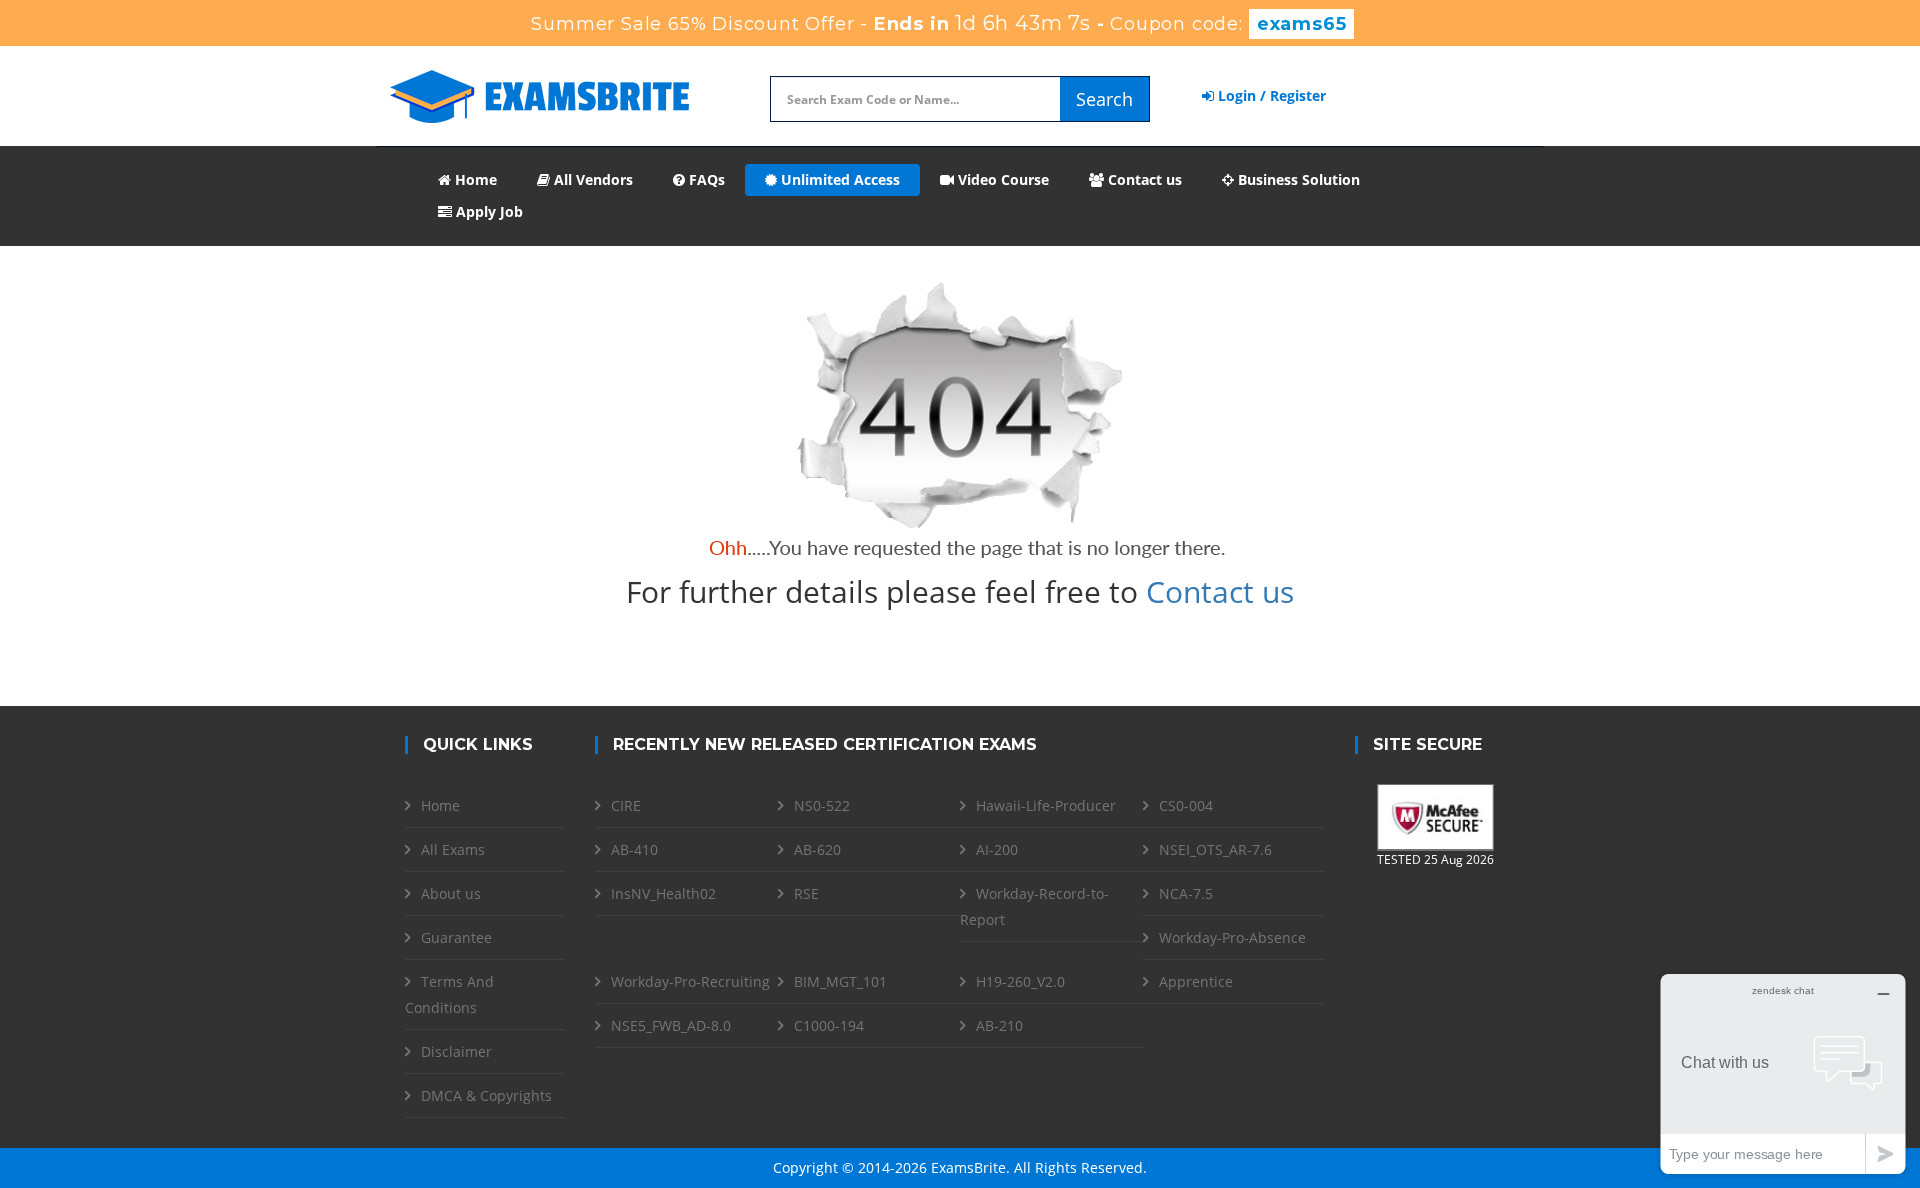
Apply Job (487, 211)
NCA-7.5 (1186, 893)
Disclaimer (456, 1051)
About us (451, 893)
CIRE (626, 805)
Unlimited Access (838, 179)
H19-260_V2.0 (1020, 981)
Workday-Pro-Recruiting (690, 981)
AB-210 (999, 1025)
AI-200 (997, 849)
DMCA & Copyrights (486, 1095)
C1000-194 (829, 1025)
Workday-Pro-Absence (1232, 937)
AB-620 (817, 849)
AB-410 (634, 849)
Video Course (1001, 179)
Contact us (1143, 179)
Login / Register (1270, 95)
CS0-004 (1186, 805)
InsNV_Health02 (663, 893)
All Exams (453, 849)
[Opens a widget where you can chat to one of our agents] (1783, 1073)
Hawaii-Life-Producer (1046, 805)
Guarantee (456, 937)
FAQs (705, 179)
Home (474, 179)
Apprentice (1196, 981)
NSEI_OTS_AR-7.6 (1215, 849)
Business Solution (1297, 179)
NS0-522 (822, 805)
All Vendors (591, 179)
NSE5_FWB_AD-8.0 (671, 1025)
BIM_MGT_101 (840, 981)
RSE (806, 893)
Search (1104, 99)
